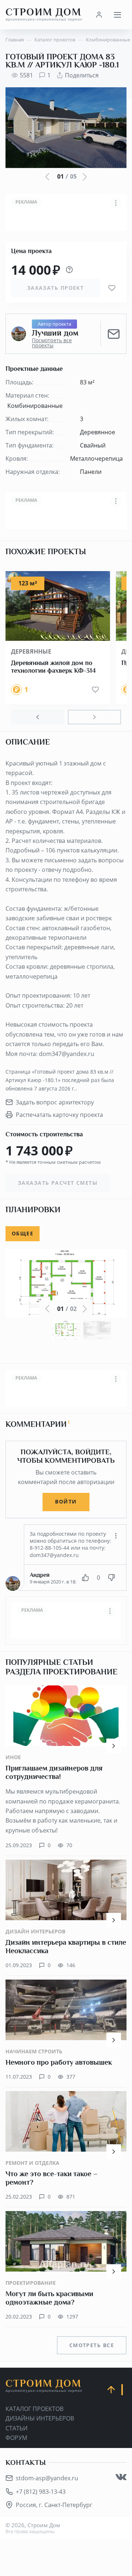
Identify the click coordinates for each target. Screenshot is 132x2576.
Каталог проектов (34, 2409)
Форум (16, 2438)
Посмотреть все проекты (52, 343)
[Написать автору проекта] (114, 334)
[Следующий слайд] (94, 717)
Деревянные (31, 651)
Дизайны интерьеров (40, 2418)
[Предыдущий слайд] (38, 717)
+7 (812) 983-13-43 (41, 2492)
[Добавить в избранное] (112, 288)
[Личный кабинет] (99, 15)
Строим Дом (44, 14)
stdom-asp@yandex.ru (47, 2478)
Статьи (16, 2428)
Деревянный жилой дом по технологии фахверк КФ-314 (53, 667)
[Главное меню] (117, 15)
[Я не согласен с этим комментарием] (111, 1578)
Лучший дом (55, 333)
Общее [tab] (23, 1233)
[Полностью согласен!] (85, 1578)
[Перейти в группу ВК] (121, 2477)
